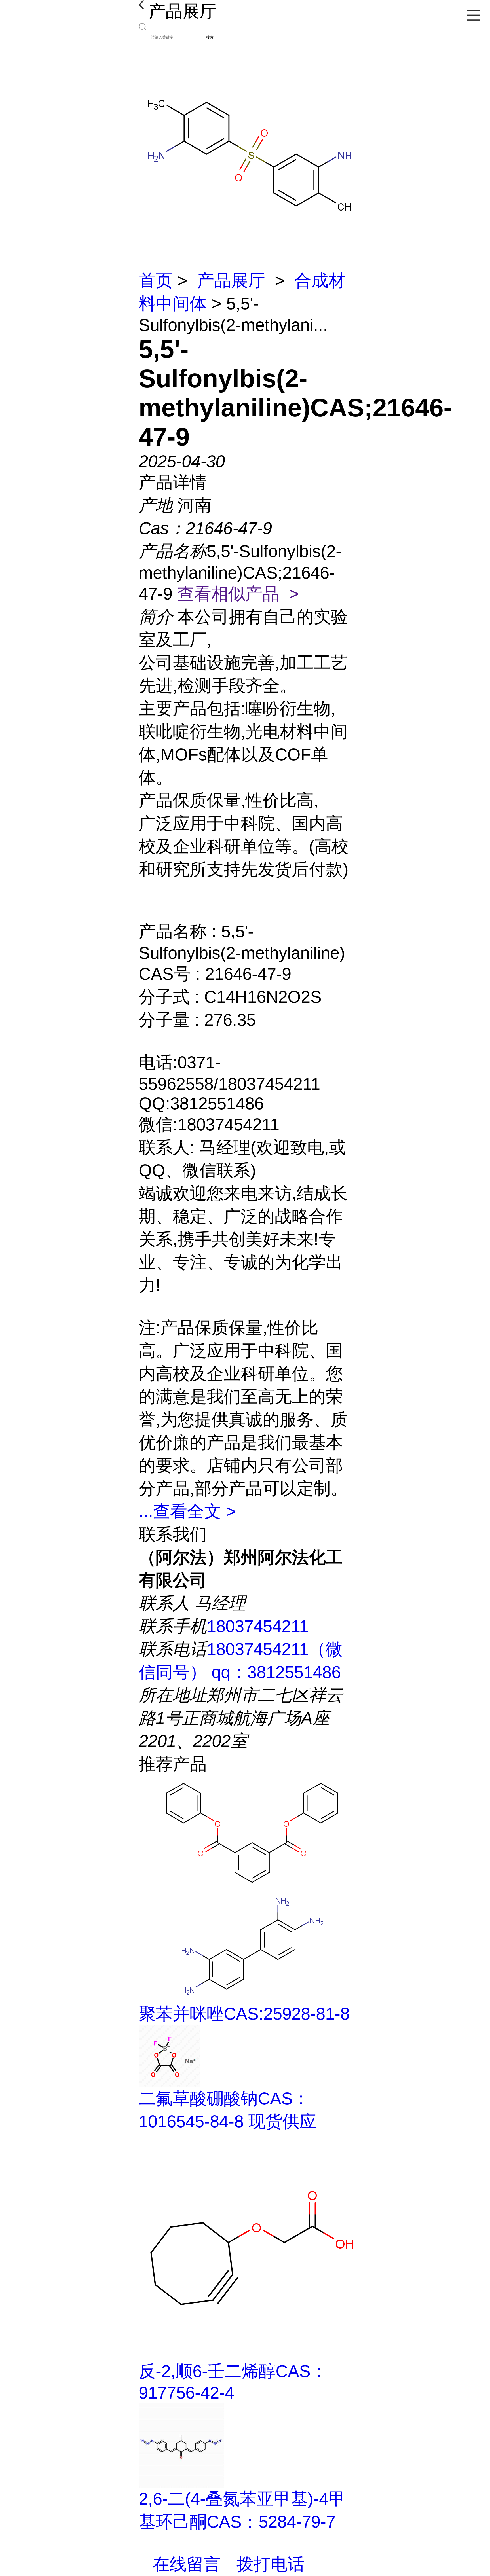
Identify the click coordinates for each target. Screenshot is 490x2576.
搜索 (210, 37)
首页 (156, 281)
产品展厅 (231, 281)
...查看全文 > (187, 1511)
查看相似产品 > (238, 594)
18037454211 (258, 1626)
